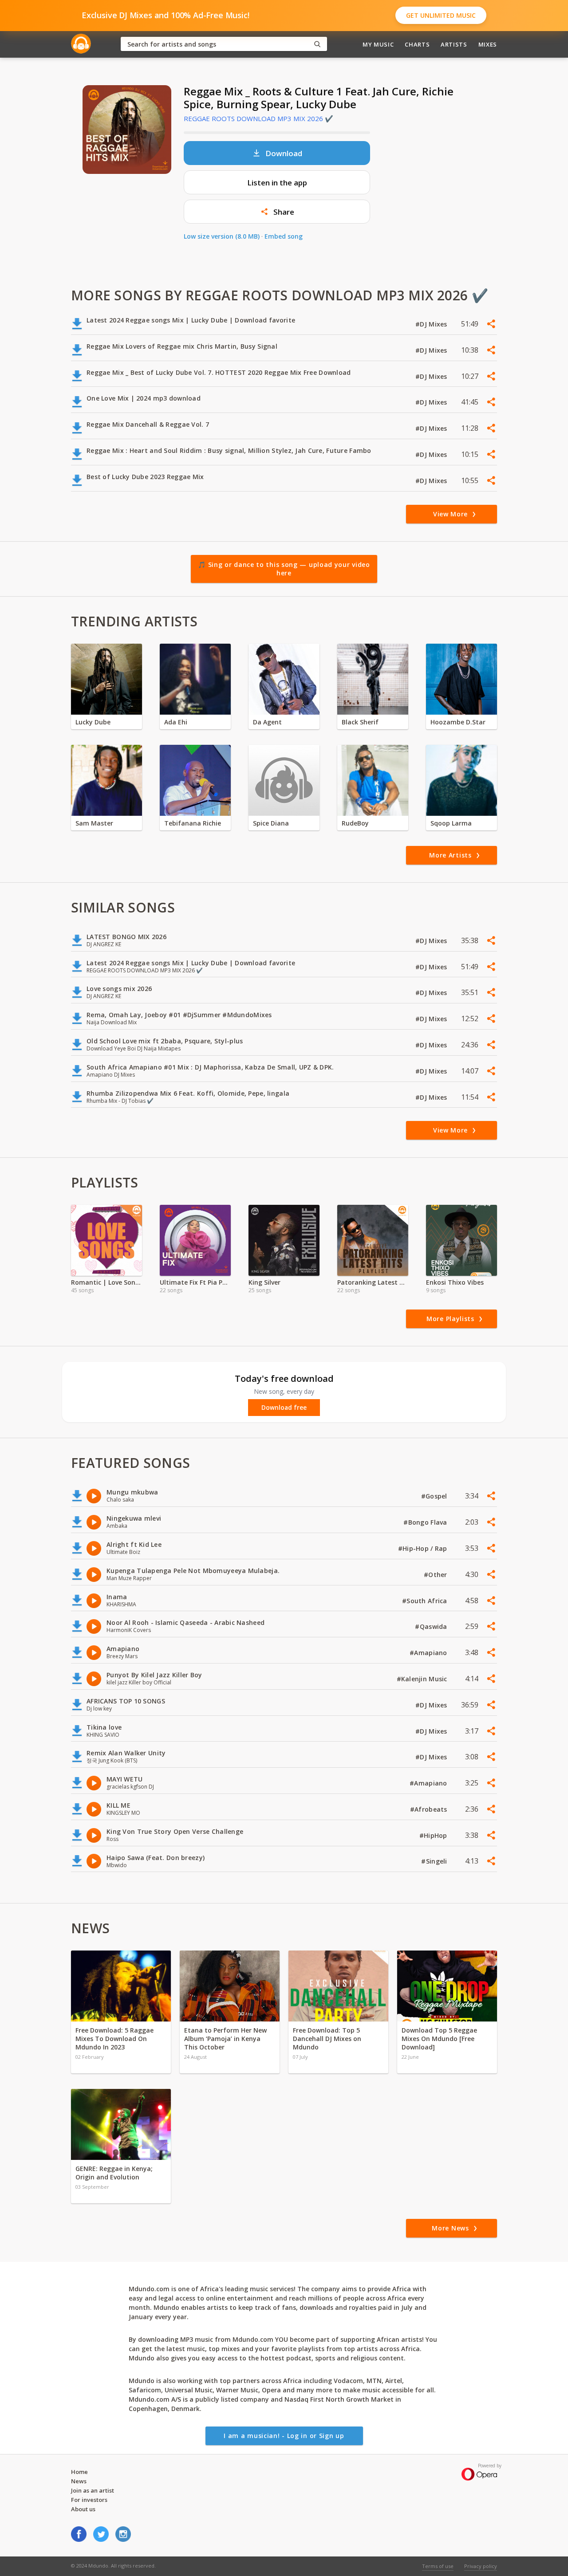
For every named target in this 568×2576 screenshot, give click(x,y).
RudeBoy (355, 823)
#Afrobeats (430, 1809)
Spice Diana (271, 823)
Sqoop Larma (451, 823)
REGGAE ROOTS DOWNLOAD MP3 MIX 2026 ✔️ (258, 118)
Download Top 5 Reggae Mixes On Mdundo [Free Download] (439, 2039)
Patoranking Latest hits (373, 1282)
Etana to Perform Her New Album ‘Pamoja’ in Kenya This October (225, 2039)
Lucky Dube (93, 722)
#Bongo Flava (426, 1522)
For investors (89, 2500)
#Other (436, 1575)
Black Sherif (360, 722)
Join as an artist (93, 2490)
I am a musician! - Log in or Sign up (284, 2436)
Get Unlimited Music (441, 15)
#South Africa (426, 1601)
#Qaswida (432, 1626)
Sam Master (94, 823)
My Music (378, 44)
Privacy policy (481, 2566)
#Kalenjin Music (423, 1679)
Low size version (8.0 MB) (222, 236)
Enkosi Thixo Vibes (455, 1282)
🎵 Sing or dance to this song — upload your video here (284, 569)
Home (79, 2472)
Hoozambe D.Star (458, 722)
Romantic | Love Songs (106, 1282)
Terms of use (438, 2566)
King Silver (264, 1282)
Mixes (488, 44)
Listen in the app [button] (277, 183)
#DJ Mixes (432, 324)
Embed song (284, 236)
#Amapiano (429, 1653)
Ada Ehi (176, 722)
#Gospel (435, 1496)
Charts (417, 44)
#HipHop (434, 1835)
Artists (454, 44)
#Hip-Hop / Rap (424, 1548)
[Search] (317, 44)
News (79, 2481)
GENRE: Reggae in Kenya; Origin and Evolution (114, 2173)
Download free (284, 1408)
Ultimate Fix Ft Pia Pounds (195, 1282)
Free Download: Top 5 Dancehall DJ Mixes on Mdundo (327, 2039)
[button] (277, 212)
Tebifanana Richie (193, 823)
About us (83, 2509)
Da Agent (267, 722)
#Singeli (435, 1861)
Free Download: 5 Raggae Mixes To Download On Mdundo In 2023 (114, 2039)
